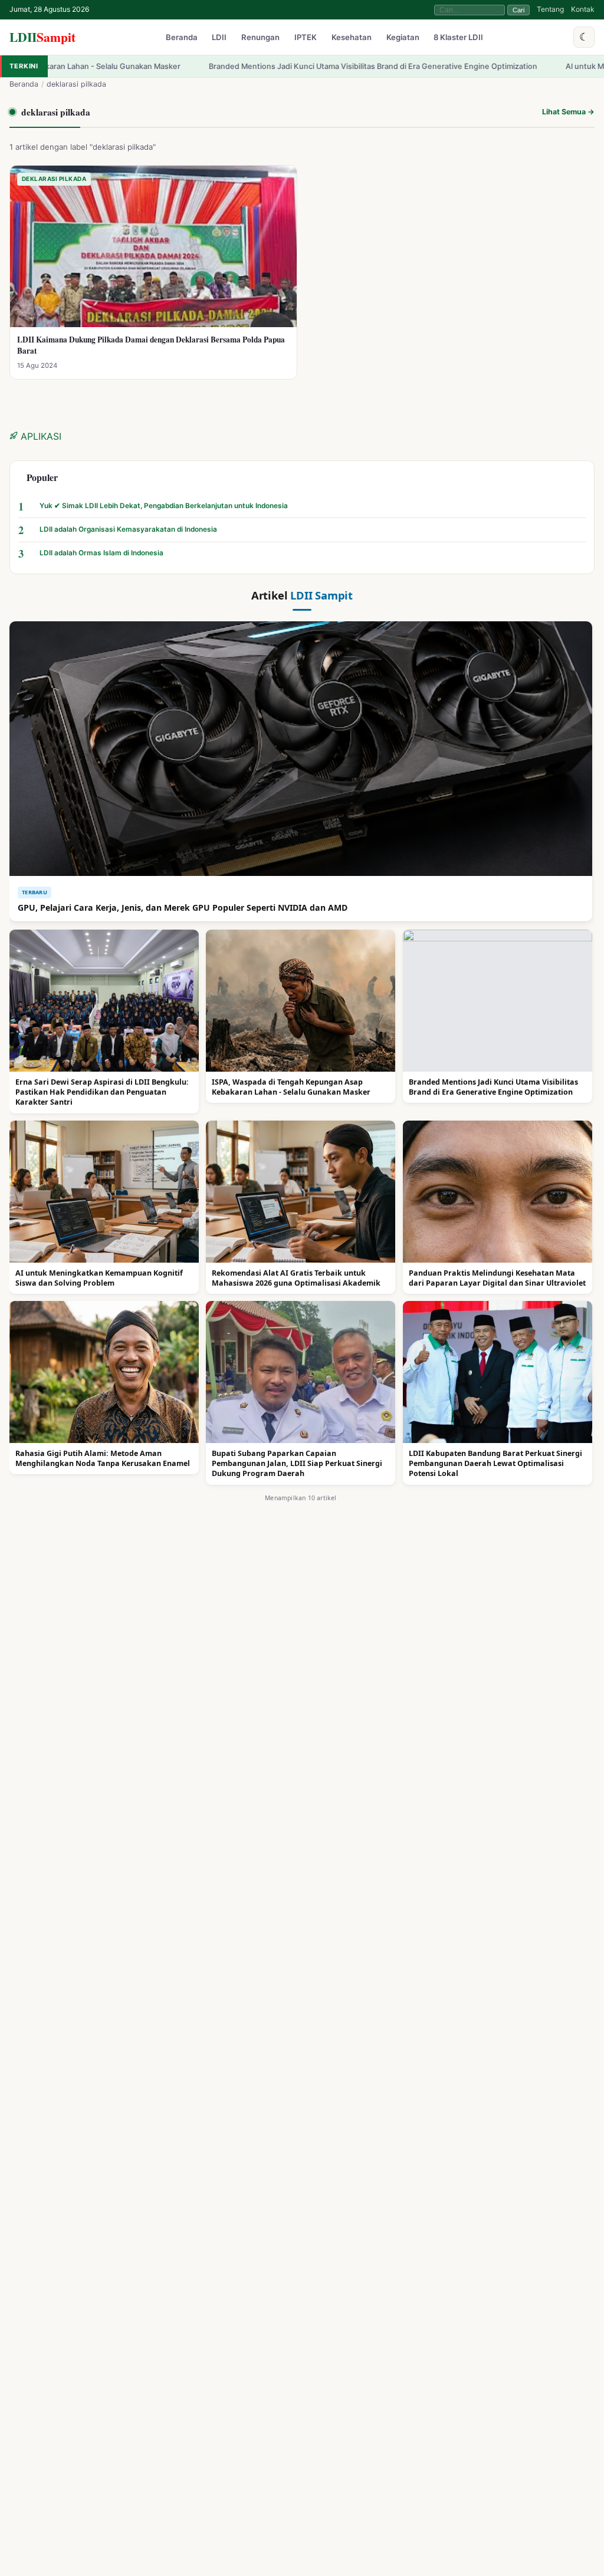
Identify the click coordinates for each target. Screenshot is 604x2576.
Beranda (182, 38)
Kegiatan (403, 38)
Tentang (550, 9)
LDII (42, 37)
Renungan (260, 38)
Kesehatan (352, 38)
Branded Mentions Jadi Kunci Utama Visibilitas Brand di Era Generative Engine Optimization (253, 66)
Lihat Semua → (568, 112)
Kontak (583, 9)
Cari (518, 10)
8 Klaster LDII (458, 38)
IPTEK (306, 38)
